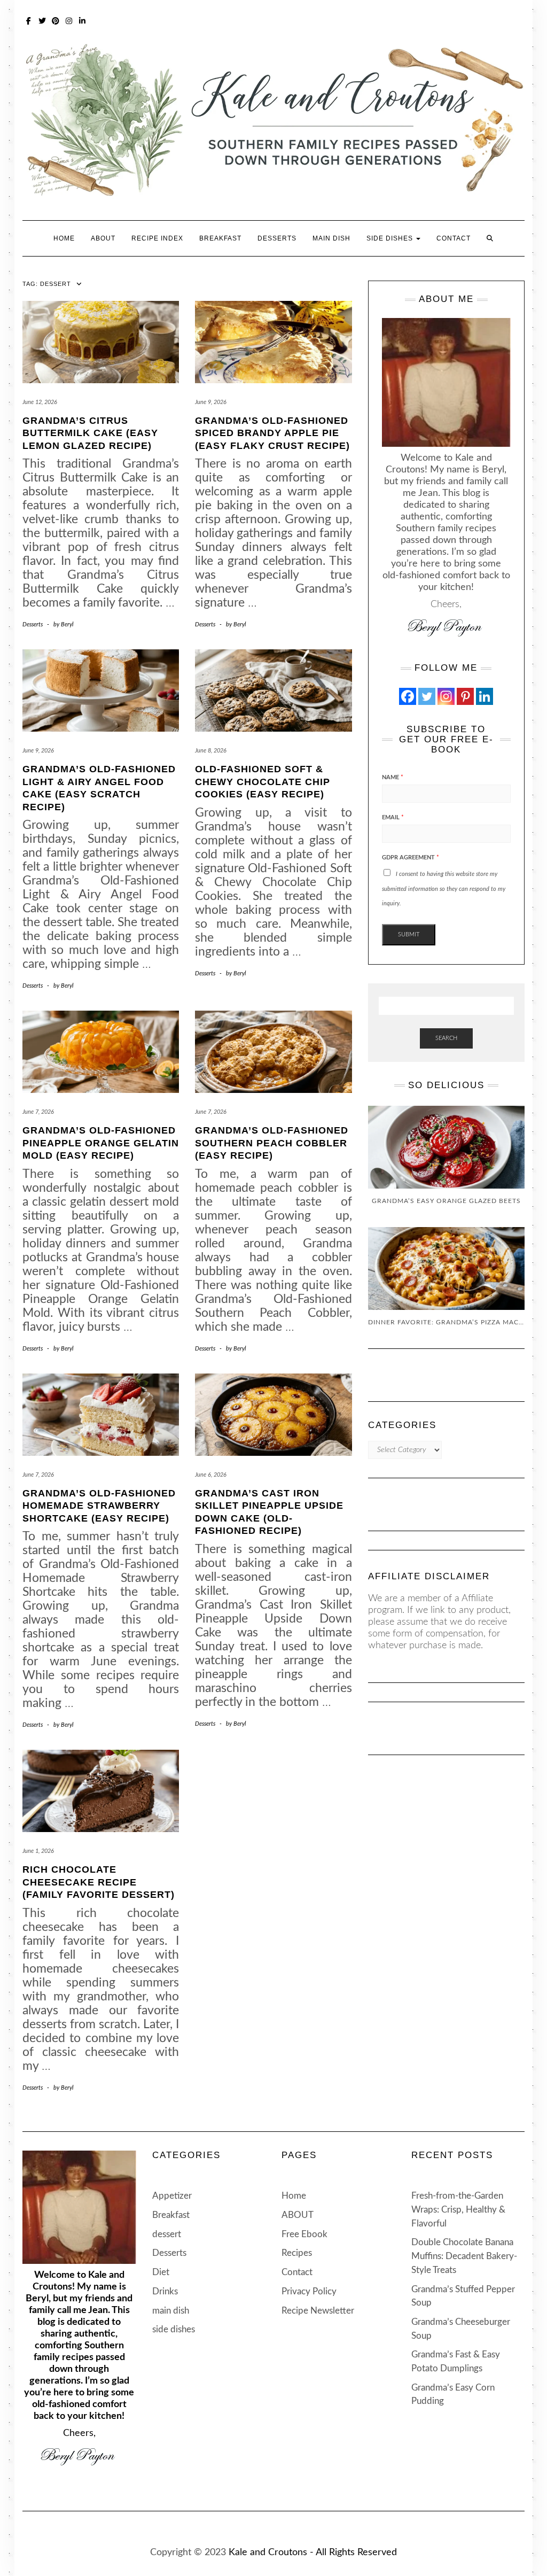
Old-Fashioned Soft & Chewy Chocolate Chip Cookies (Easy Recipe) (263, 782)
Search (446, 1038)
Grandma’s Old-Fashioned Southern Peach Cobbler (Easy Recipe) (272, 1143)
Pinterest (56, 20)
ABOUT (103, 238)
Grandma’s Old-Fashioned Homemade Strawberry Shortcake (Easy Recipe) (99, 1506)
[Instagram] (446, 696)
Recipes (297, 2253)
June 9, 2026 (211, 402)
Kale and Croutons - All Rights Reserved (313, 2552)
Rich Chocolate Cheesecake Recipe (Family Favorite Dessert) (99, 1882)
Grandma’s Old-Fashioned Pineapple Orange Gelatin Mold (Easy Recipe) (101, 1143)
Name (393, 777)
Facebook (29, 20)
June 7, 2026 (38, 1112)
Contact (454, 238)
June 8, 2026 (211, 751)
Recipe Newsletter (318, 2311)
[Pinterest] (465, 696)
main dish (331, 238)
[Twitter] (427, 696)
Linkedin (83, 20)
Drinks (165, 2291)
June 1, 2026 (38, 1851)
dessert (167, 2234)
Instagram (69, 20)
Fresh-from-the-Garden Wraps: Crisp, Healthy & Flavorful (458, 2209)
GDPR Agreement (411, 858)
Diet (161, 2272)
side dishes (391, 238)
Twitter (42, 20)
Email (393, 817)
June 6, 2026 (211, 1475)
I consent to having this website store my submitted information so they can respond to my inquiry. (444, 889)
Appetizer (172, 2196)
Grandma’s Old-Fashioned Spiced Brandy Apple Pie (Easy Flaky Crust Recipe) (272, 433)
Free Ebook (304, 2234)
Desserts (277, 238)
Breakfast (220, 238)
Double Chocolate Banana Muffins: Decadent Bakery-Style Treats (464, 2256)
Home (64, 238)
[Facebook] (408, 696)
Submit (409, 934)
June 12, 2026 (40, 402)
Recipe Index (157, 238)
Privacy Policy (309, 2291)
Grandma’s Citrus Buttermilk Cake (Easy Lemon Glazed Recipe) (90, 433)
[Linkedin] (485, 696)
